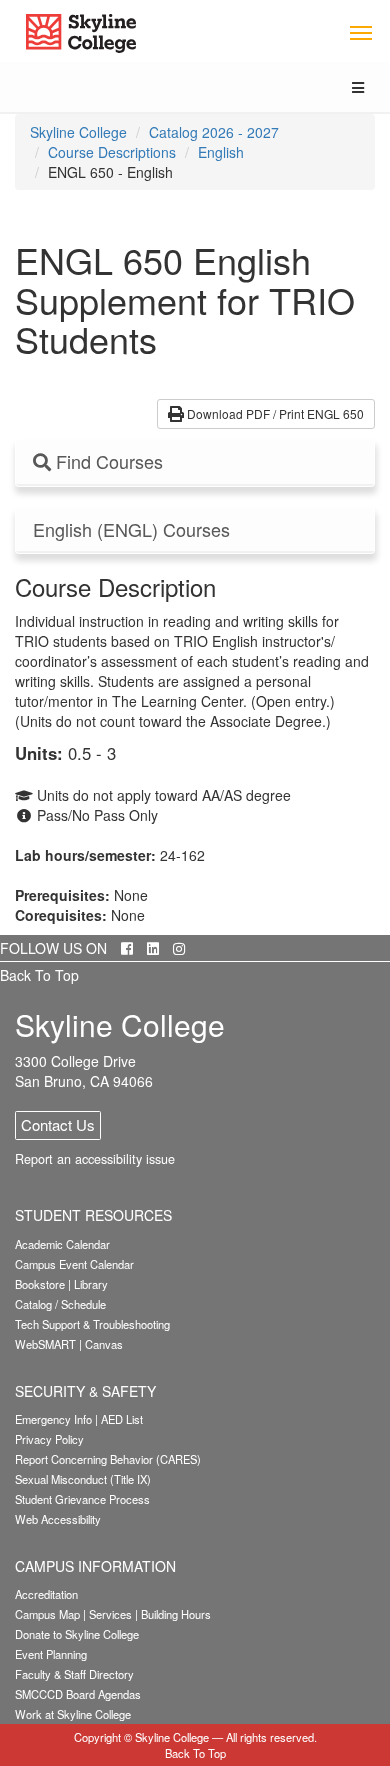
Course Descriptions (112, 152)
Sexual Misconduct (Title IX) (83, 1479)
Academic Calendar (62, 1244)
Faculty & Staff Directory (74, 1674)
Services (110, 1614)
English (221, 152)
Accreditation (46, 1594)
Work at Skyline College (73, 1714)
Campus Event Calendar (74, 1264)
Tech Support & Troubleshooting (92, 1324)
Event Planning (51, 1654)
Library (91, 1284)
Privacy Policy (49, 1439)
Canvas (104, 1344)
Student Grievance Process (82, 1499)
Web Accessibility (58, 1519)
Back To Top (39, 975)
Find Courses (107, 462)
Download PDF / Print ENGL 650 (274, 413)
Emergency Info (53, 1419)
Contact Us (58, 1124)
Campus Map (47, 1614)
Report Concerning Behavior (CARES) (108, 1459)
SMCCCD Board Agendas (78, 1694)
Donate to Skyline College (77, 1634)
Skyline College (78, 132)
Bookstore (40, 1284)
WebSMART (45, 1344)
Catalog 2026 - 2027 (214, 132)
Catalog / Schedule (60, 1304)
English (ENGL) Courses (131, 530)
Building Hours (176, 1614)
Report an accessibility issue (95, 1159)
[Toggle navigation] (360, 31)
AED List (122, 1419)
